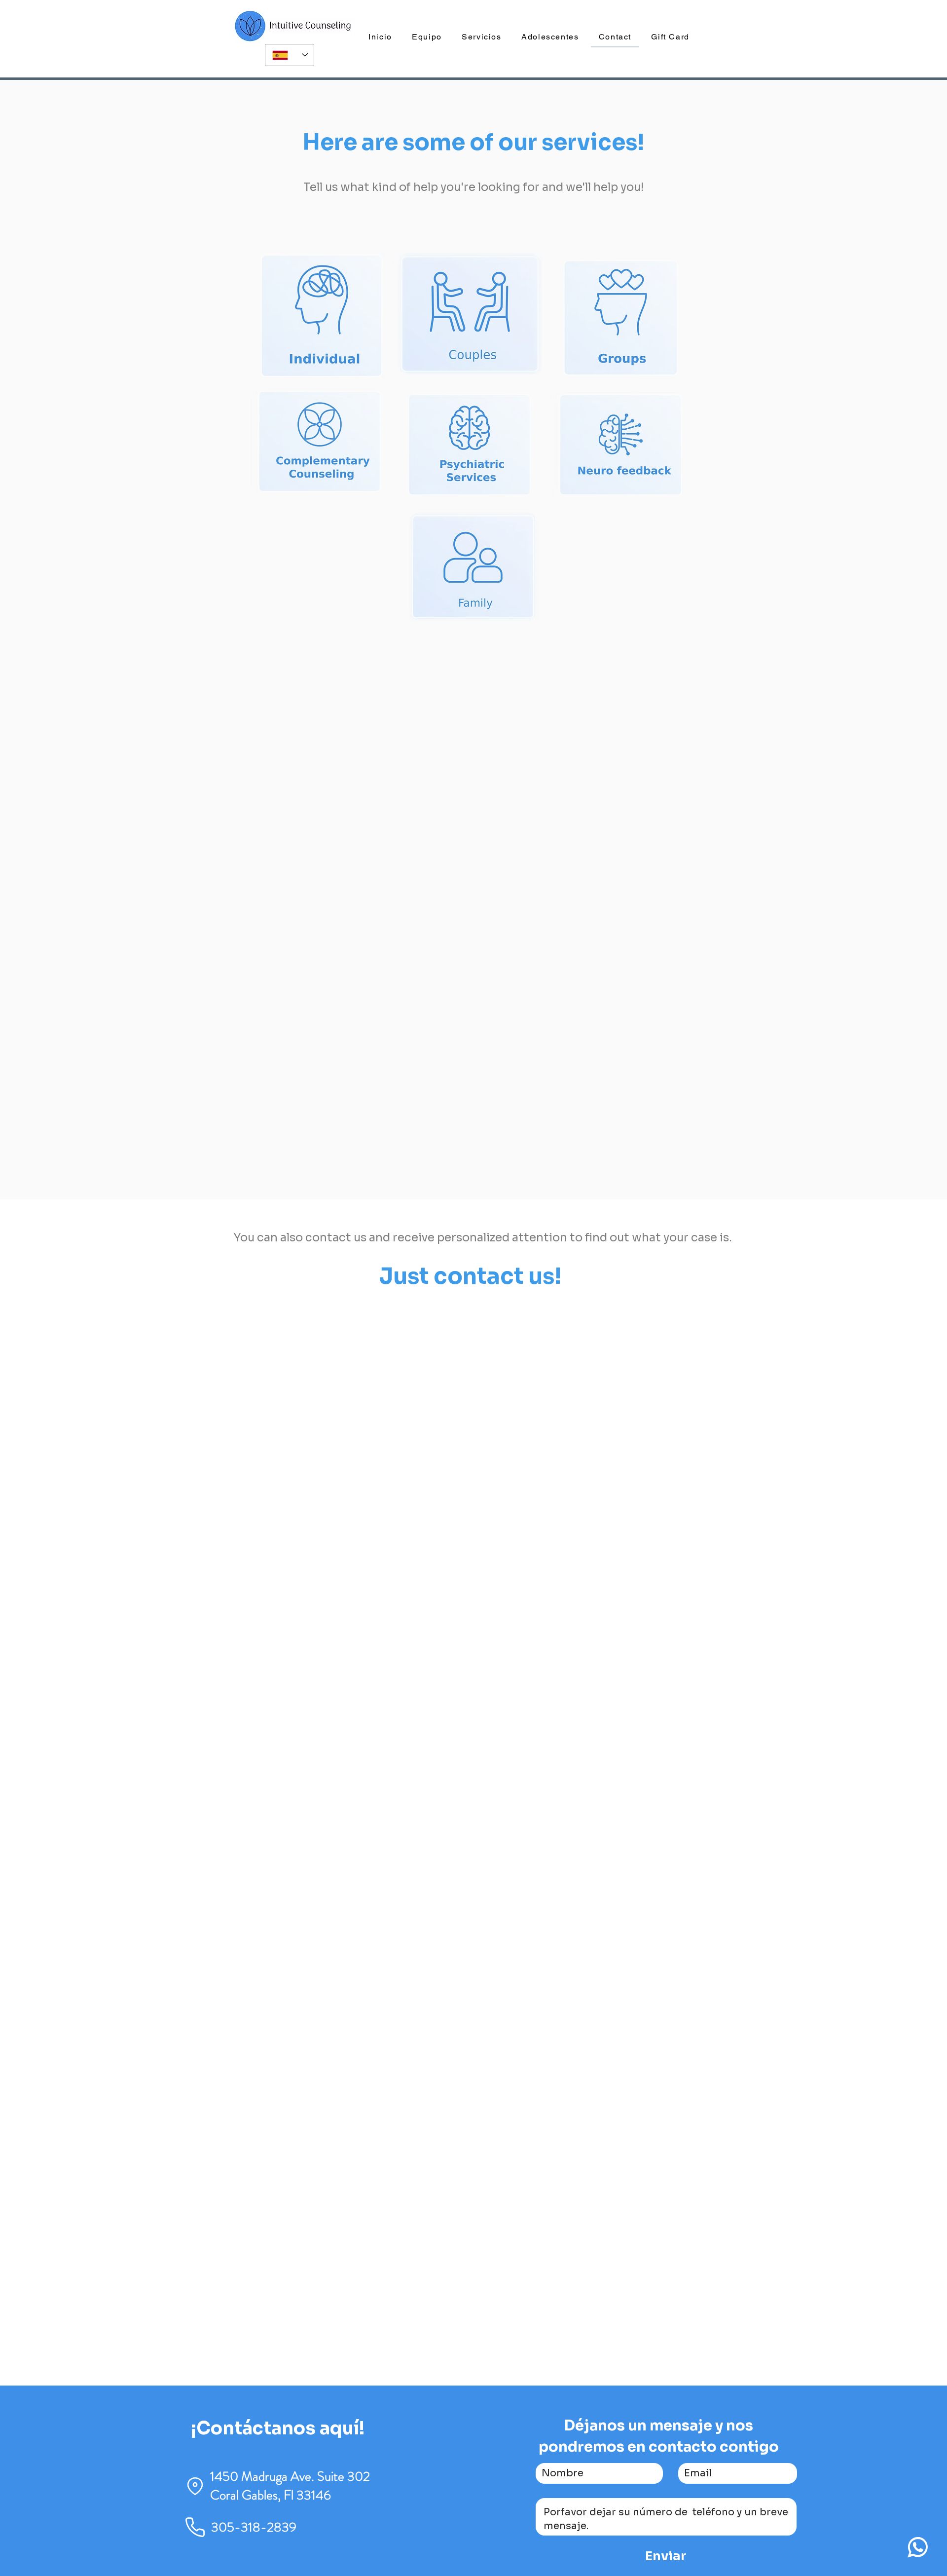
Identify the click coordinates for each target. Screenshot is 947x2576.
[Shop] (917, 2547)
